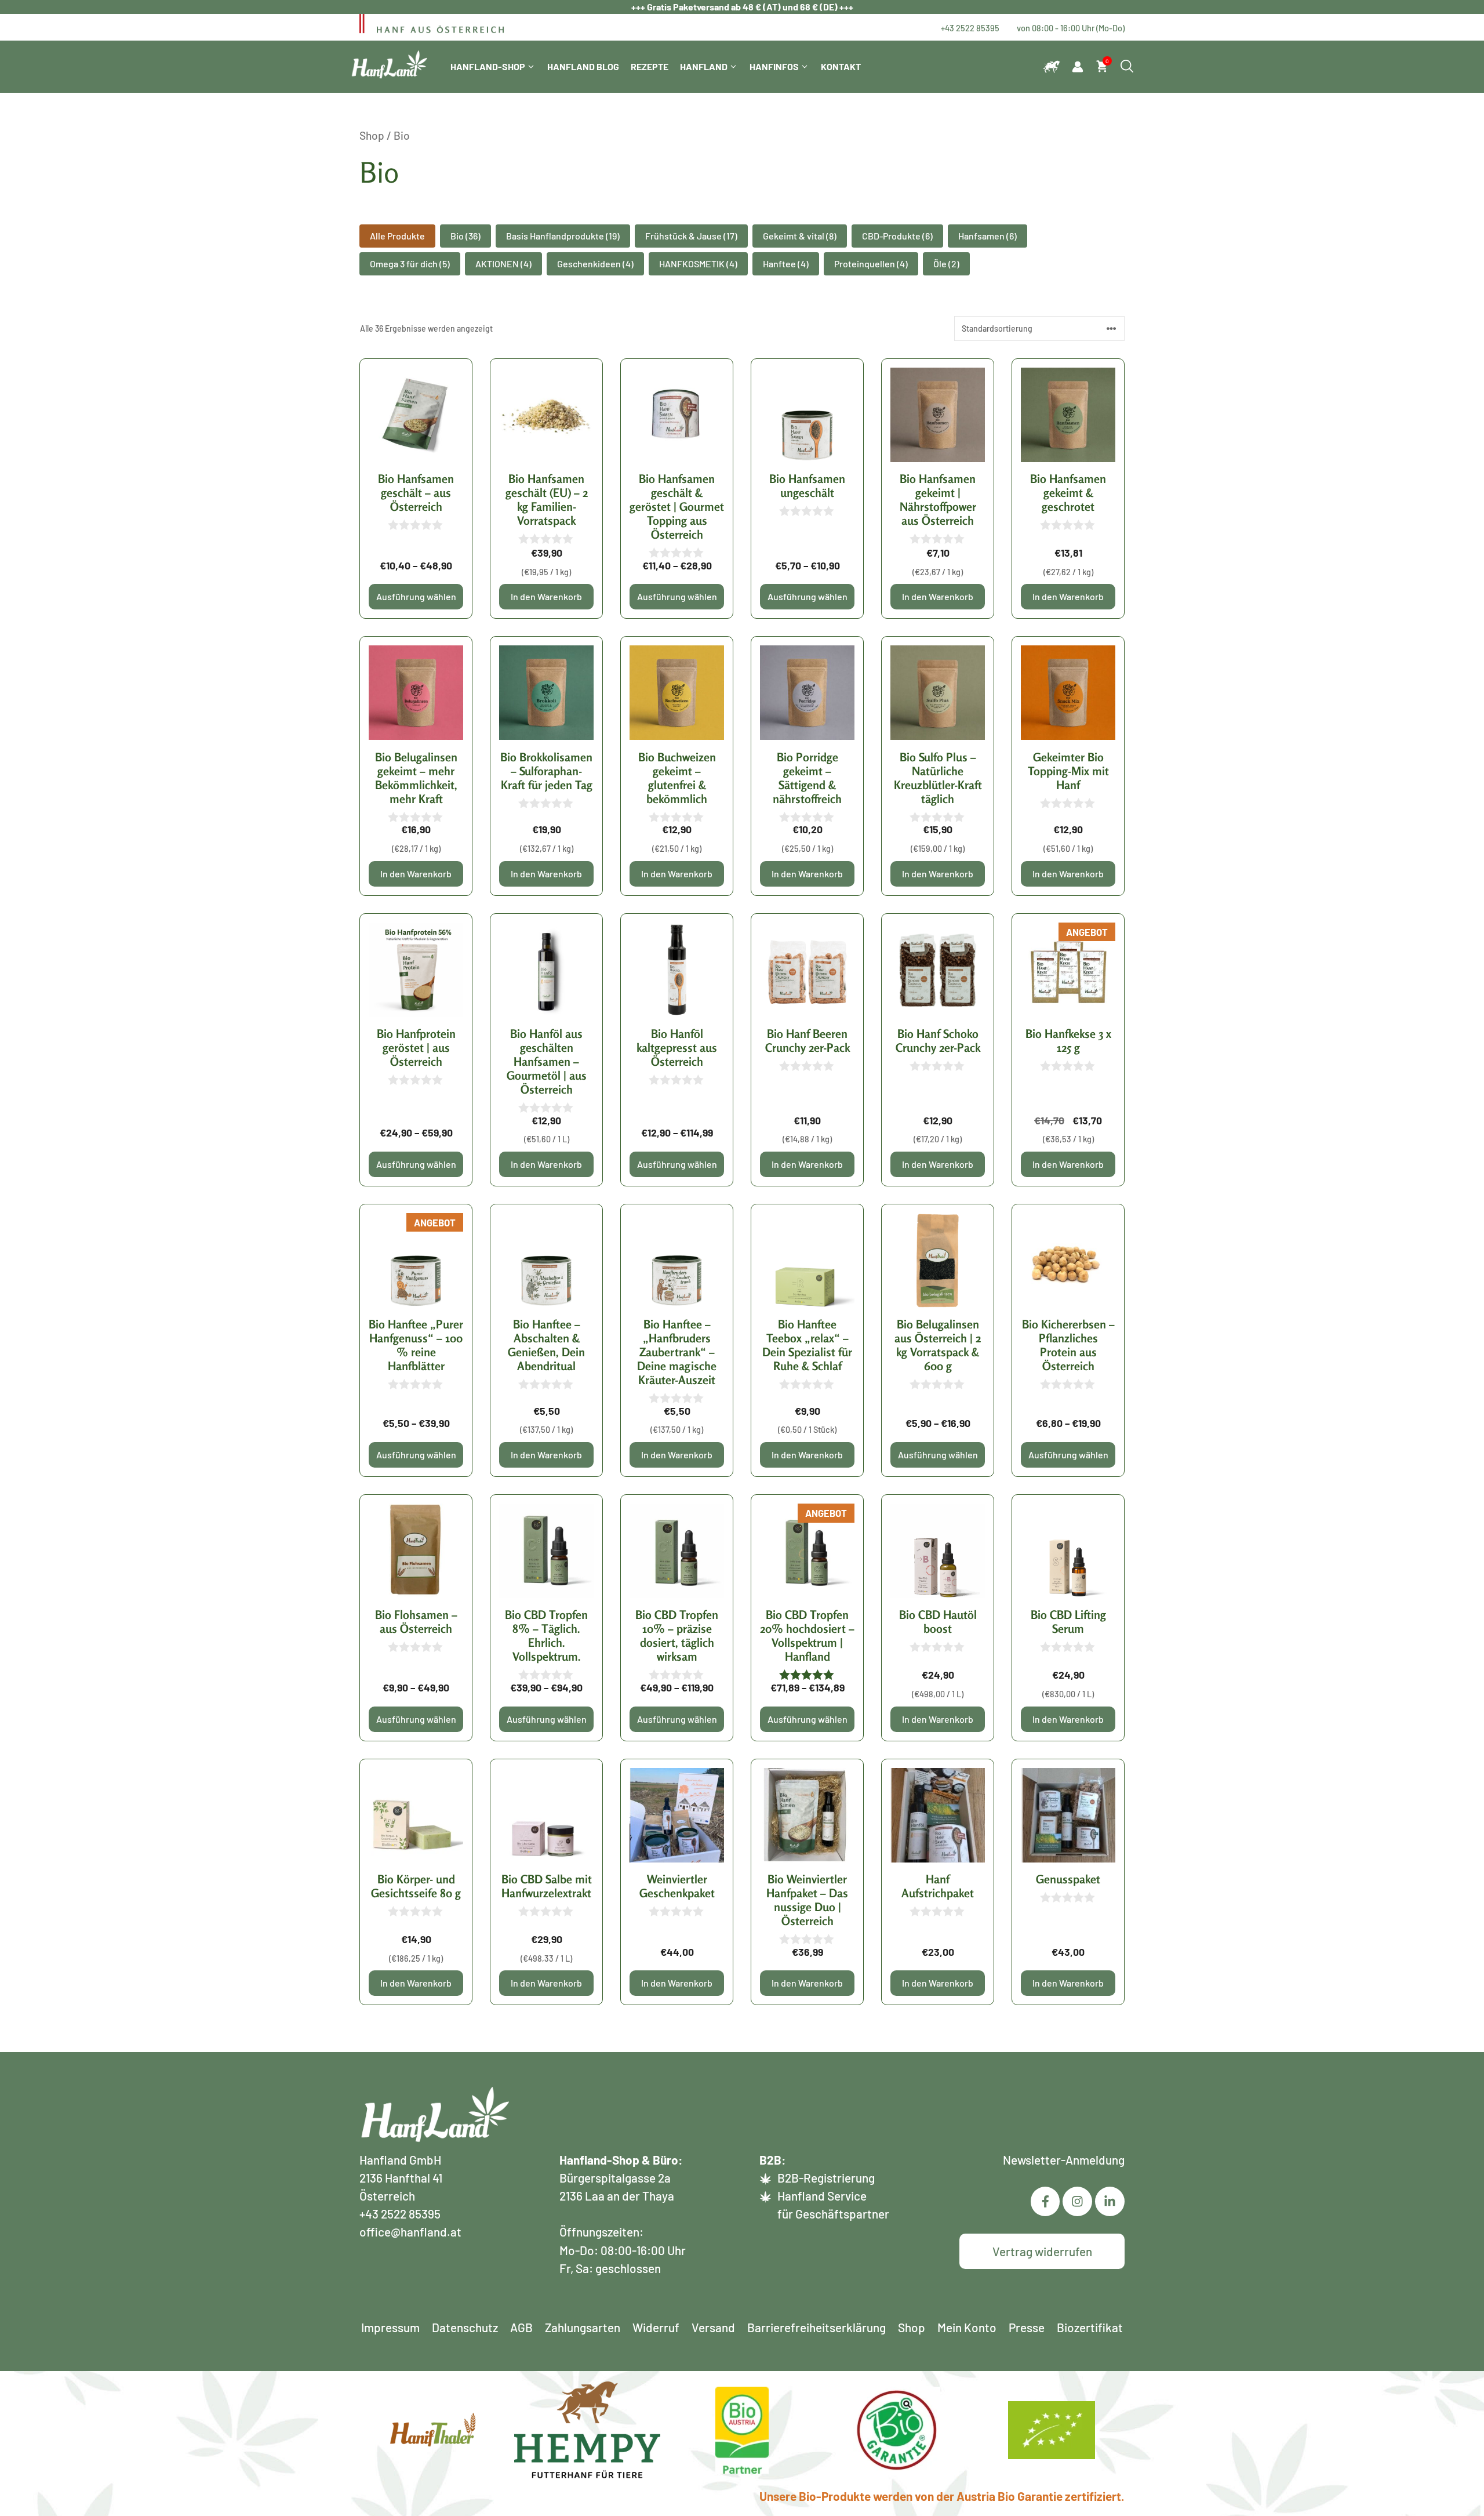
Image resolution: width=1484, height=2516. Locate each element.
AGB (521, 2327)
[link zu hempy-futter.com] (1052, 67)
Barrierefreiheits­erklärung (816, 2327)
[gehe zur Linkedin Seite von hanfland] (1077, 2201)
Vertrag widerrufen (1042, 2251)
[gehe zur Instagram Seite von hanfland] (1110, 2201)
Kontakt (841, 66)
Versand (713, 2327)
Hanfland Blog (583, 66)
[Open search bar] (1127, 67)
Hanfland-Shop (488, 66)
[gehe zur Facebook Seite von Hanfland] (1045, 2201)
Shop (372, 135)
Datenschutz (465, 2327)
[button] (397, 236)
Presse (1027, 2327)
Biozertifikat (1090, 2327)
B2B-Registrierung (826, 2178)
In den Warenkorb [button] (546, 596)
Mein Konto (967, 2327)
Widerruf (656, 2327)
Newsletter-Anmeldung (1064, 2160)
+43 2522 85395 (970, 28)
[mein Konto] (1078, 67)
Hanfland (704, 66)
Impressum (390, 2327)
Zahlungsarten (583, 2327)
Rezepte (650, 66)
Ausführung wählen (416, 596)
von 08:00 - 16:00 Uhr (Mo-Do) (1071, 28)
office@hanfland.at (410, 2232)
